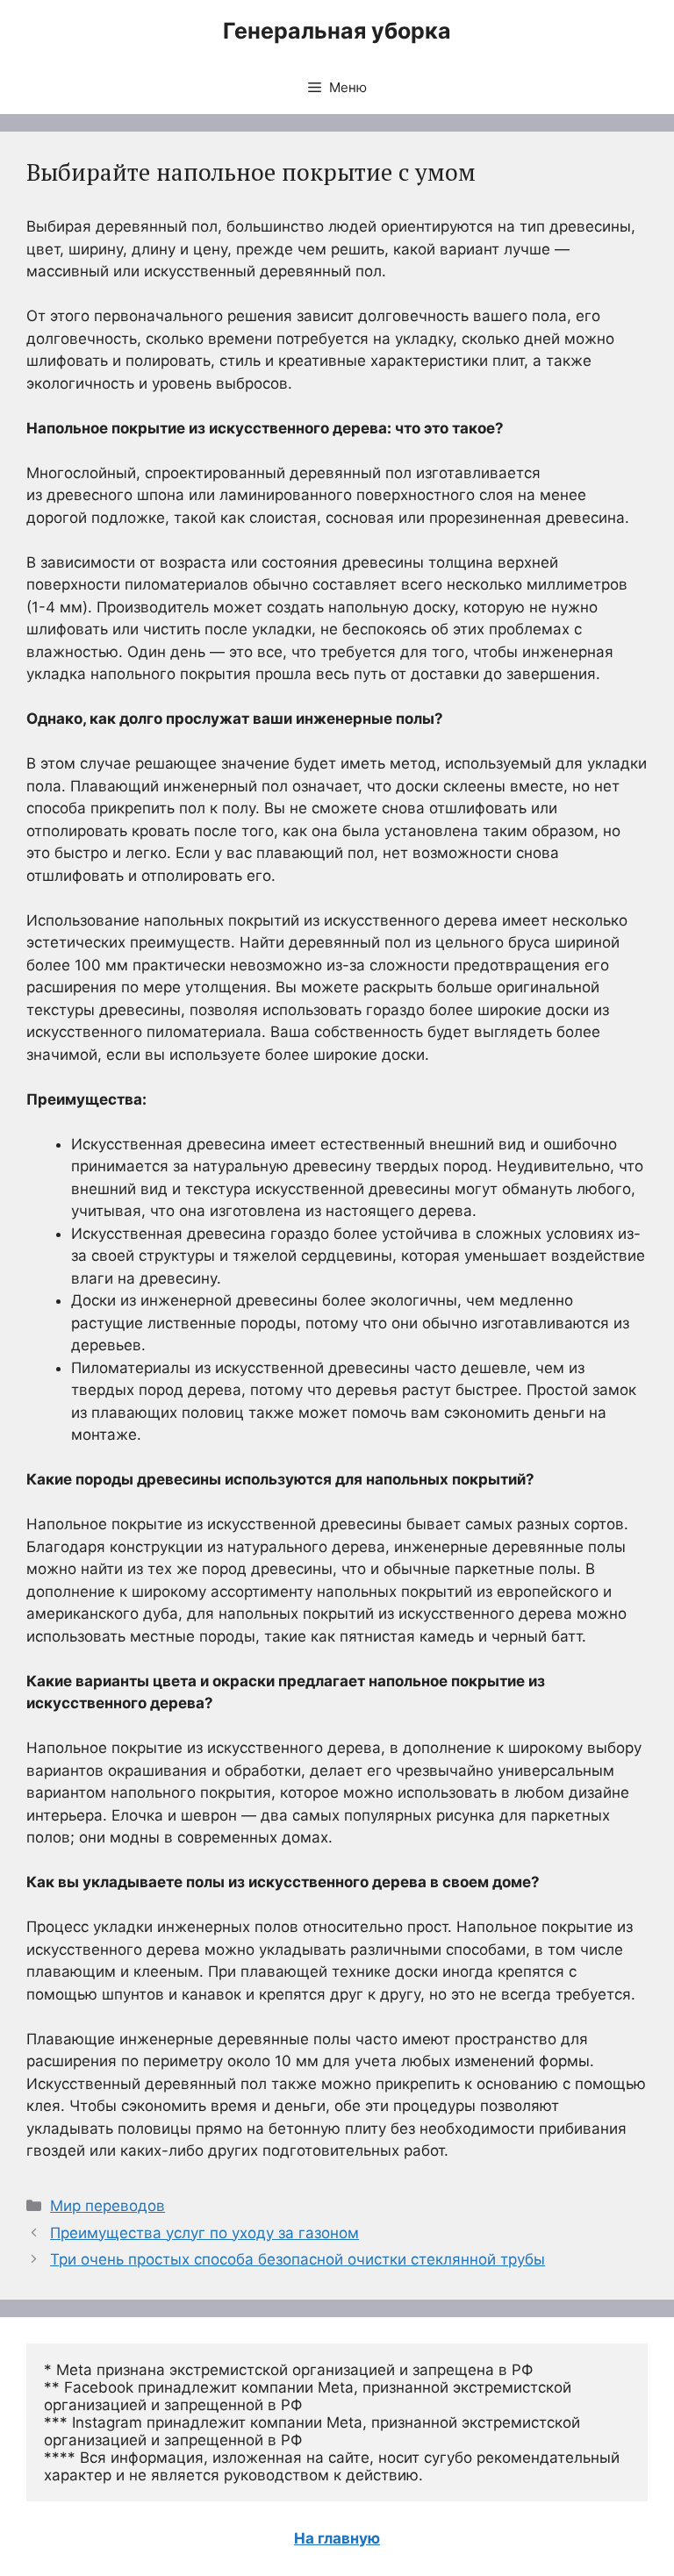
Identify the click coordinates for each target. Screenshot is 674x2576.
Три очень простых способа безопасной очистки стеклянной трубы (298, 2259)
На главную (337, 2538)
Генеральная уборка (337, 31)
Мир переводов (108, 2206)
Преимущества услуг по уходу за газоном (204, 2233)
